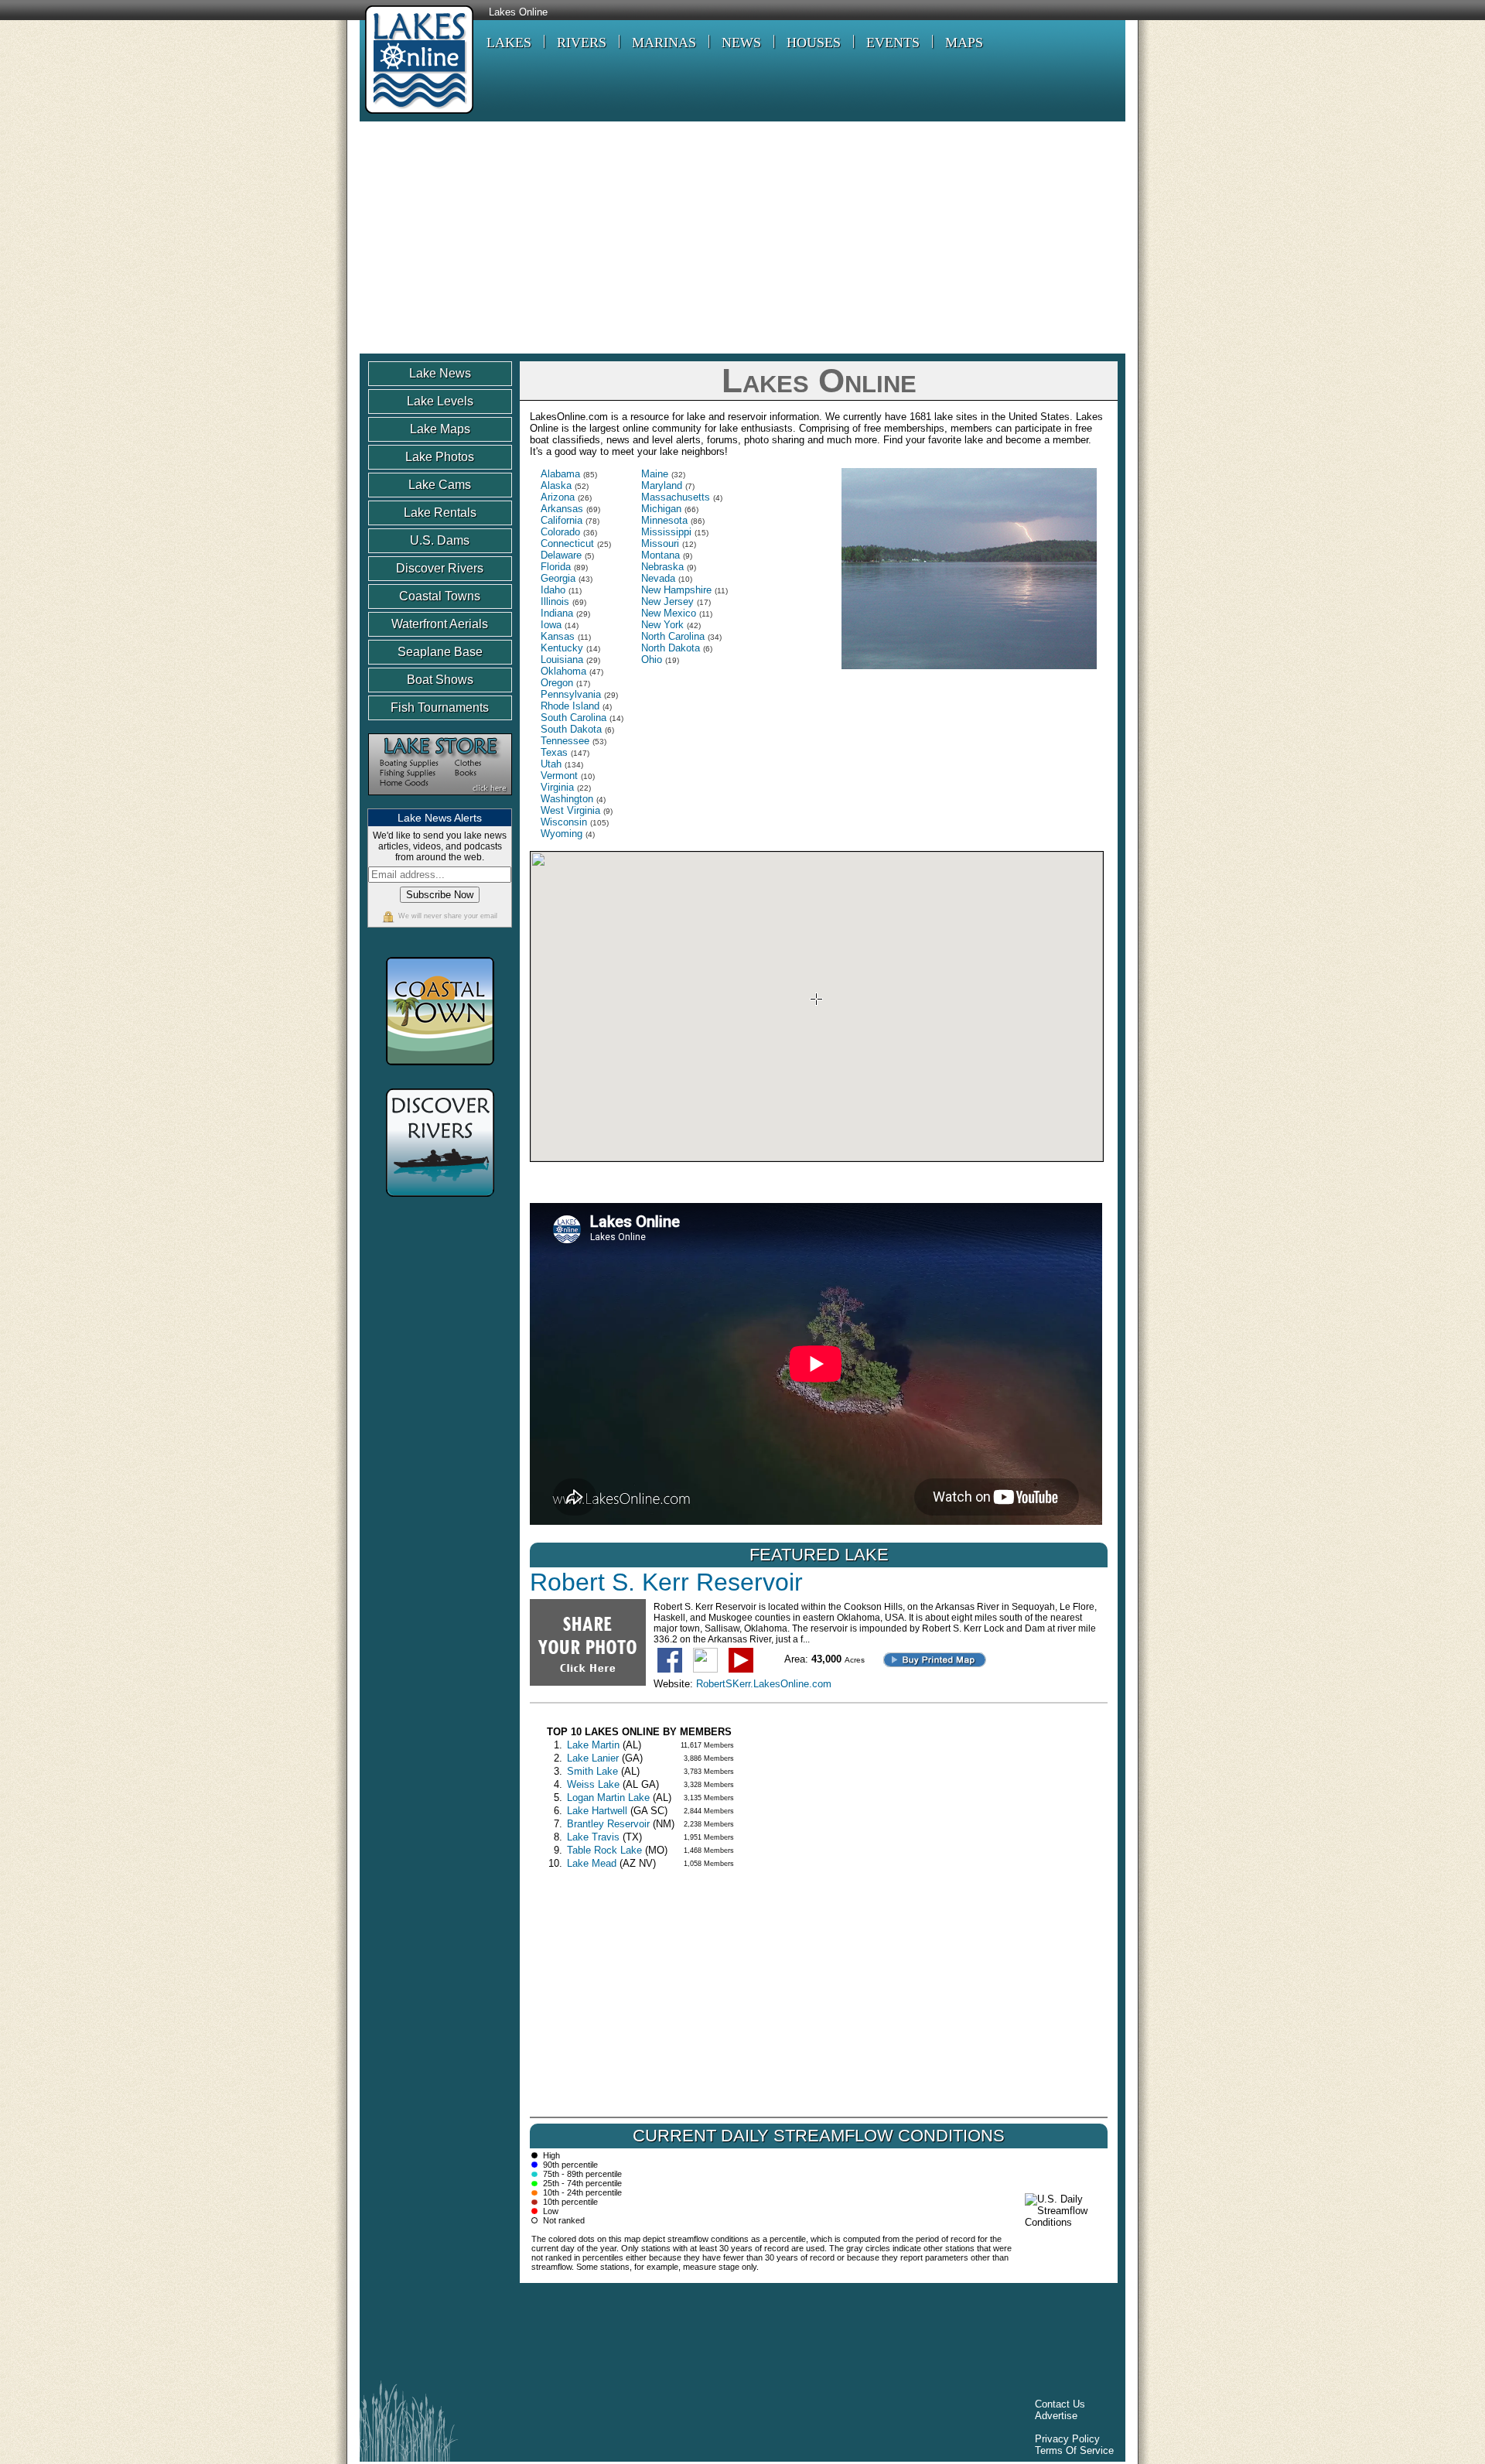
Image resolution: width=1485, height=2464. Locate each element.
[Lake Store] (440, 803)
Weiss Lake (593, 1784)
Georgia (558, 578)
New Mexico (669, 613)
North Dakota (671, 648)
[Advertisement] (742, 238)
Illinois (555, 601)
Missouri (660, 543)
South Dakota (571, 729)
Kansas (558, 636)
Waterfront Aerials (440, 624)
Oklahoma (563, 671)
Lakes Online (518, 12)
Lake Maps (440, 429)
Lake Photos (440, 457)
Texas (554, 752)
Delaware (561, 555)
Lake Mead (592, 1863)
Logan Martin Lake (608, 1798)
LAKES (509, 43)
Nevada (658, 578)
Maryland (662, 485)
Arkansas (562, 509)
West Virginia (570, 810)
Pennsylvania (571, 694)
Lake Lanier (593, 1758)
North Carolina (673, 636)
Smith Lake (592, 1771)
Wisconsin (564, 822)
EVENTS (893, 43)
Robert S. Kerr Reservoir (666, 1582)
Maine (655, 474)
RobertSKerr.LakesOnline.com (764, 1684)
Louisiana (562, 660)
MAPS (964, 43)
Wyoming (562, 834)
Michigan (661, 509)
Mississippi (666, 532)
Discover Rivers (440, 568)
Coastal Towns (440, 596)
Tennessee (565, 741)
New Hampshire (676, 590)
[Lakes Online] (416, 116)
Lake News (440, 373)
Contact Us (1060, 2404)
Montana (661, 555)
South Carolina (574, 718)
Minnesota (664, 520)
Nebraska (662, 567)
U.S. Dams (440, 540)
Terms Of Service (1074, 2450)
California (562, 520)
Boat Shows (440, 680)
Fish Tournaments (440, 707)
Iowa (551, 625)
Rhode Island (570, 706)
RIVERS (582, 43)
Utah (551, 764)
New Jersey (667, 601)
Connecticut (567, 543)
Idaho (553, 590)
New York (662, 625)
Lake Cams (440, 485)
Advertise (1056, 2416)
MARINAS (664, 43)
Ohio (652, 660)
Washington (567, 799)
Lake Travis (593, 1837)
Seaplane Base (440, 652)
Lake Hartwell (597, 1811)
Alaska (556, 485)
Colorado (560, 532)
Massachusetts (676, 497)
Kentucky (562, 648)
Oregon (557, 683)
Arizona (558, 497)
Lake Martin (593, 1745)
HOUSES (814, 43)
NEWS (741, 43)
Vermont (559, 776)
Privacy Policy (1067, 2439)
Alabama (560, 474)
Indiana (557, 613)
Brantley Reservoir (608, 1824)
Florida (556, 567)
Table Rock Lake (604, 1850)
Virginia (557, 787)
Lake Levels (440, 401)
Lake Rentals (440, 513)
